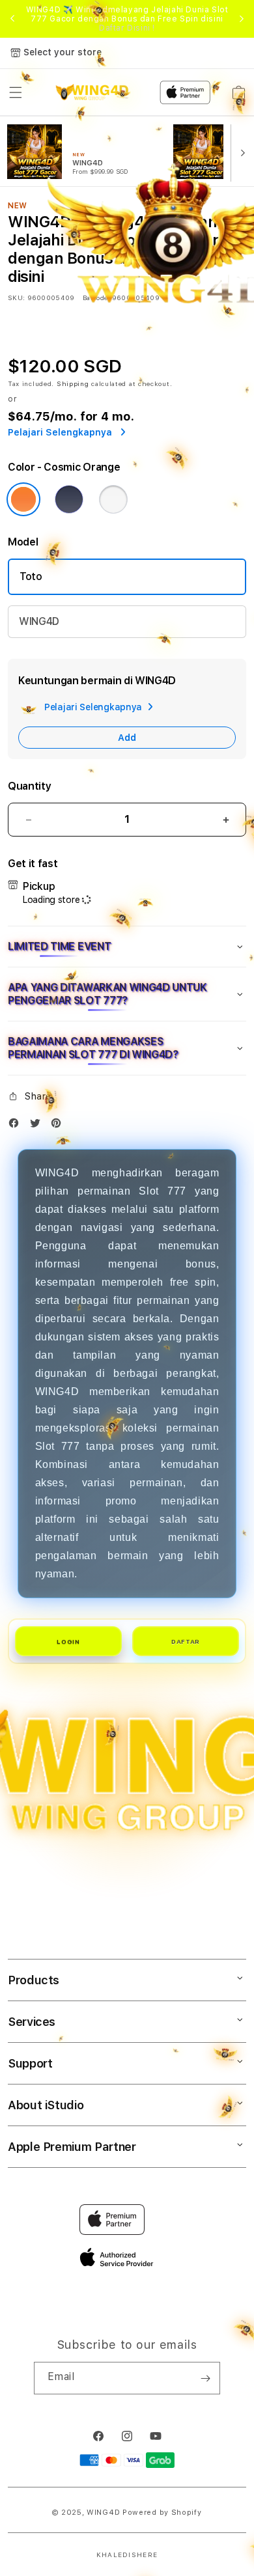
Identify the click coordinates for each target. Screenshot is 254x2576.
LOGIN (68, 1641)
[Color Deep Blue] (69, 499)
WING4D (39, 621)
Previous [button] (12, 19)
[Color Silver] (113, 499)
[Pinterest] (59, 1126)
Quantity (29, 786)
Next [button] (242, 19)
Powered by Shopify (162, 2513)
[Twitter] (38, 1126)
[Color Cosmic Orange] (23, 499)
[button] (127, 947)
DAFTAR (186, 1641)
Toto (31, 576)
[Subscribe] (205, 2378)
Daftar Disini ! (127, 28)
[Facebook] (17, 1126)
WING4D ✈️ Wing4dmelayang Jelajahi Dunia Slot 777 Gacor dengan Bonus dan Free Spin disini (127, 19)
